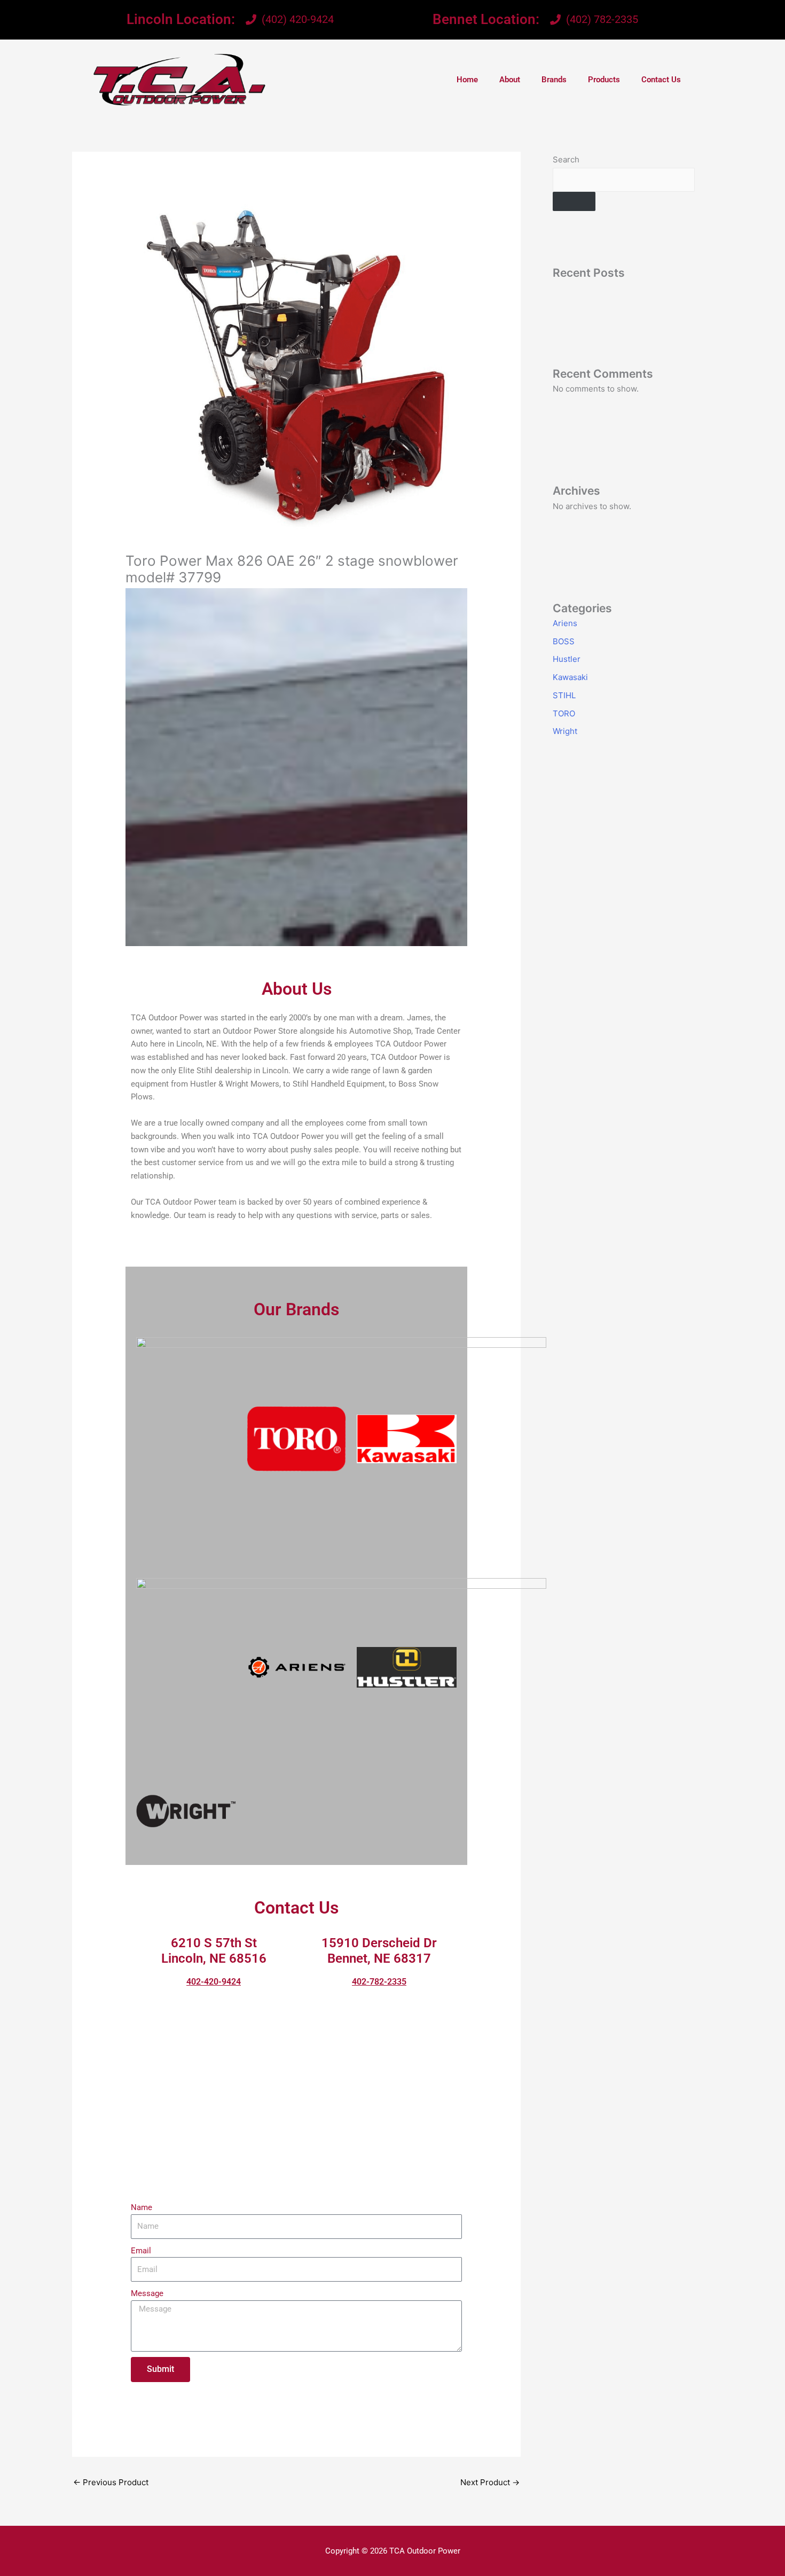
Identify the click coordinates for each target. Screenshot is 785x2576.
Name (142, 2207)
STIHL (564, 695)
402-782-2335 (379, 1982)
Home (467, 80)
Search (566, 159)
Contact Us (661, 80)
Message (147, 2293)
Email (141, 2251)
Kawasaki (570, 677)
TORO (564, 713)
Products (604, 80)
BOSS (564, 641)
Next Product (490, 2482)
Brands (554, 80)
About (510, 80)
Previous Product (111, 2482)
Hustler (567, 659)
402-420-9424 (214, 1982)
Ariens (565, 623)
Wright (565, 731)
